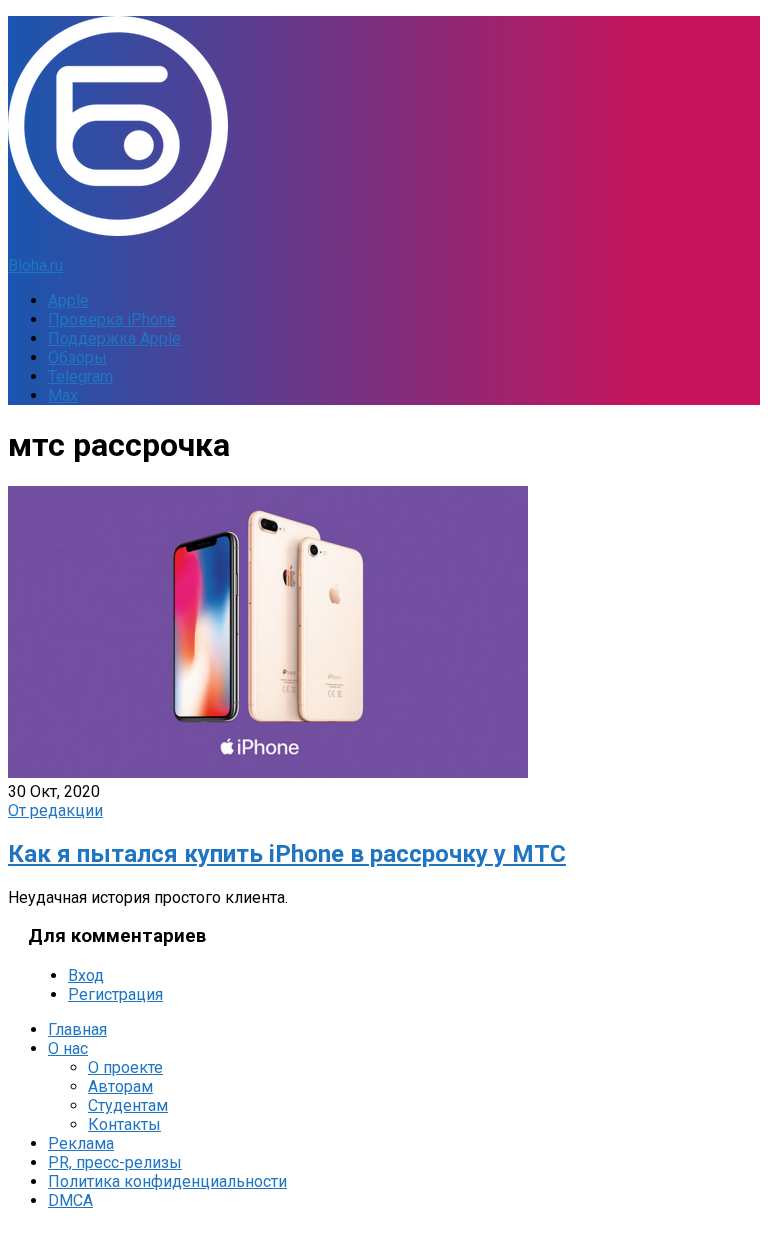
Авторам (120, 1086)
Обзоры (77, 357)
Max (63, 395)
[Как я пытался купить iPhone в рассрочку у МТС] (268, 772)
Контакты (124, 1124)
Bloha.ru (35, 265)
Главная (77, 1029)
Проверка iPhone (112, 319)
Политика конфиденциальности (167, 1181)
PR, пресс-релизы (115, 1162)
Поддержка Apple (114, 338)
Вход (86, 975)
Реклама (81, 1143)
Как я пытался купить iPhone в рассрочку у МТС (287, 854)
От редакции (55, 810)
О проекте (125, 1067)
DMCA (70, 1200)
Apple (68, 300)
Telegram (80, 376)
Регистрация (115, 994)
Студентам (128, 1105)
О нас (68, 1048)
